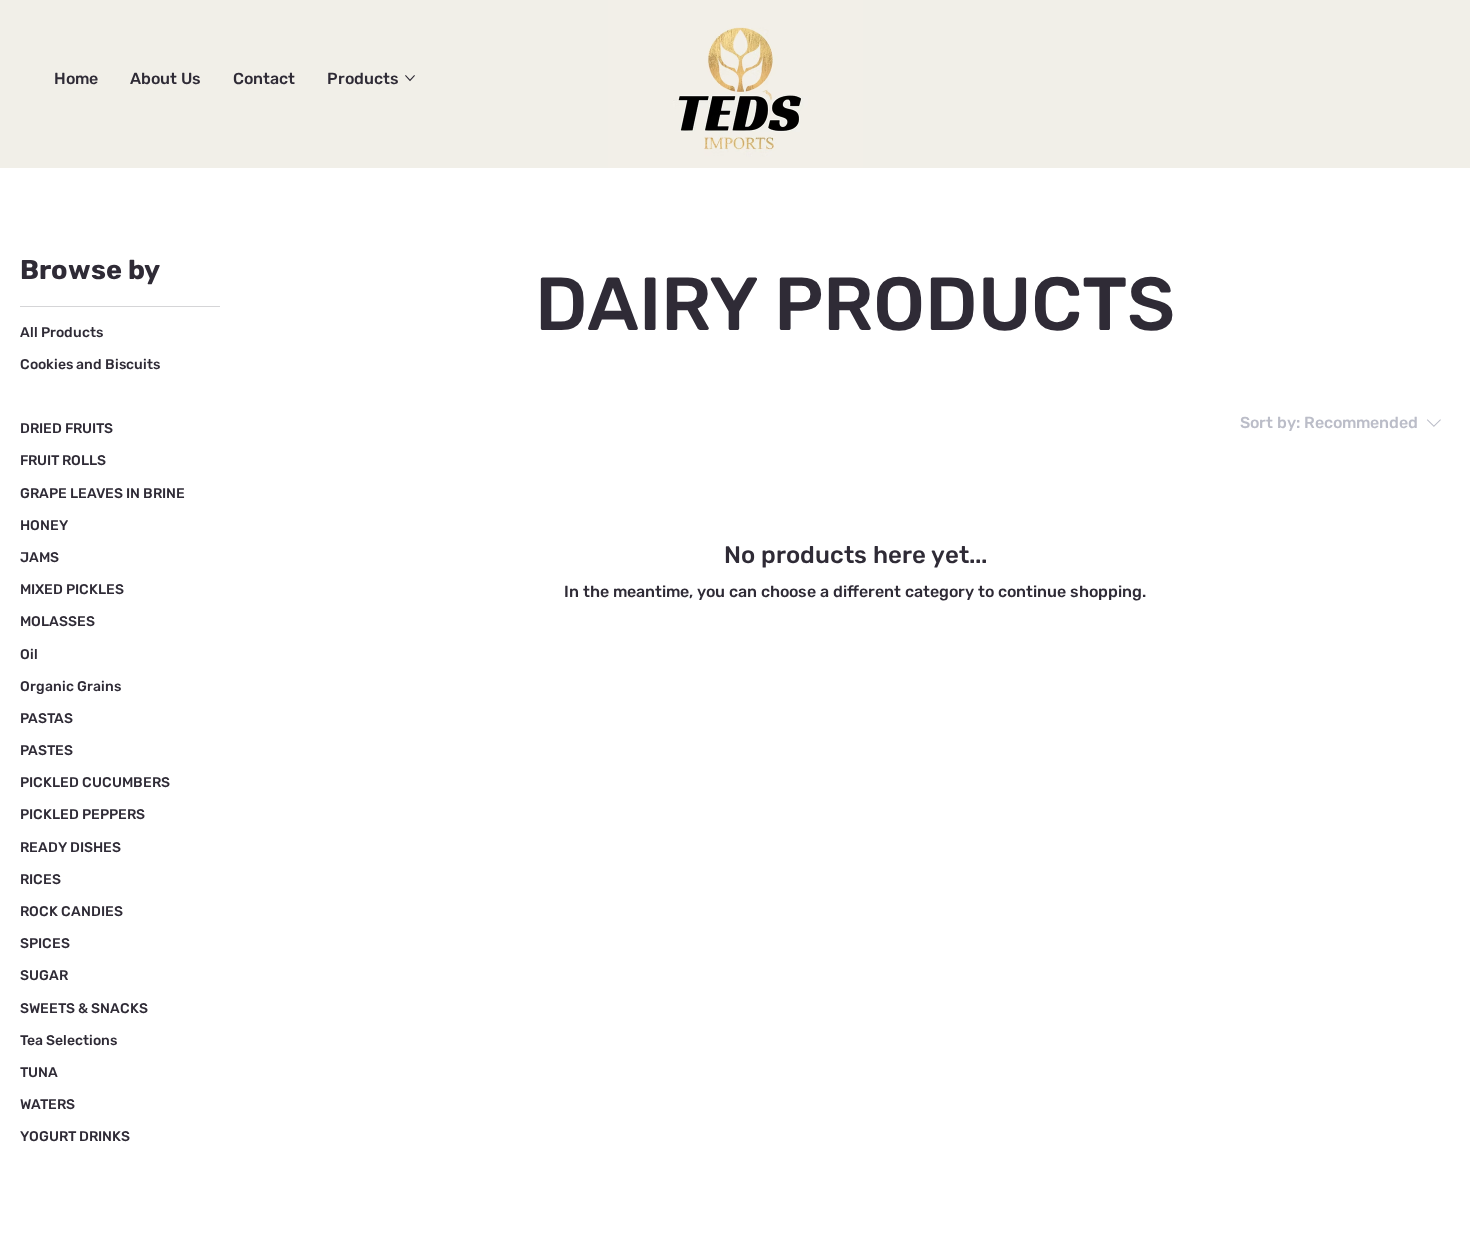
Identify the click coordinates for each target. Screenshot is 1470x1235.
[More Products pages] (410, 78)
